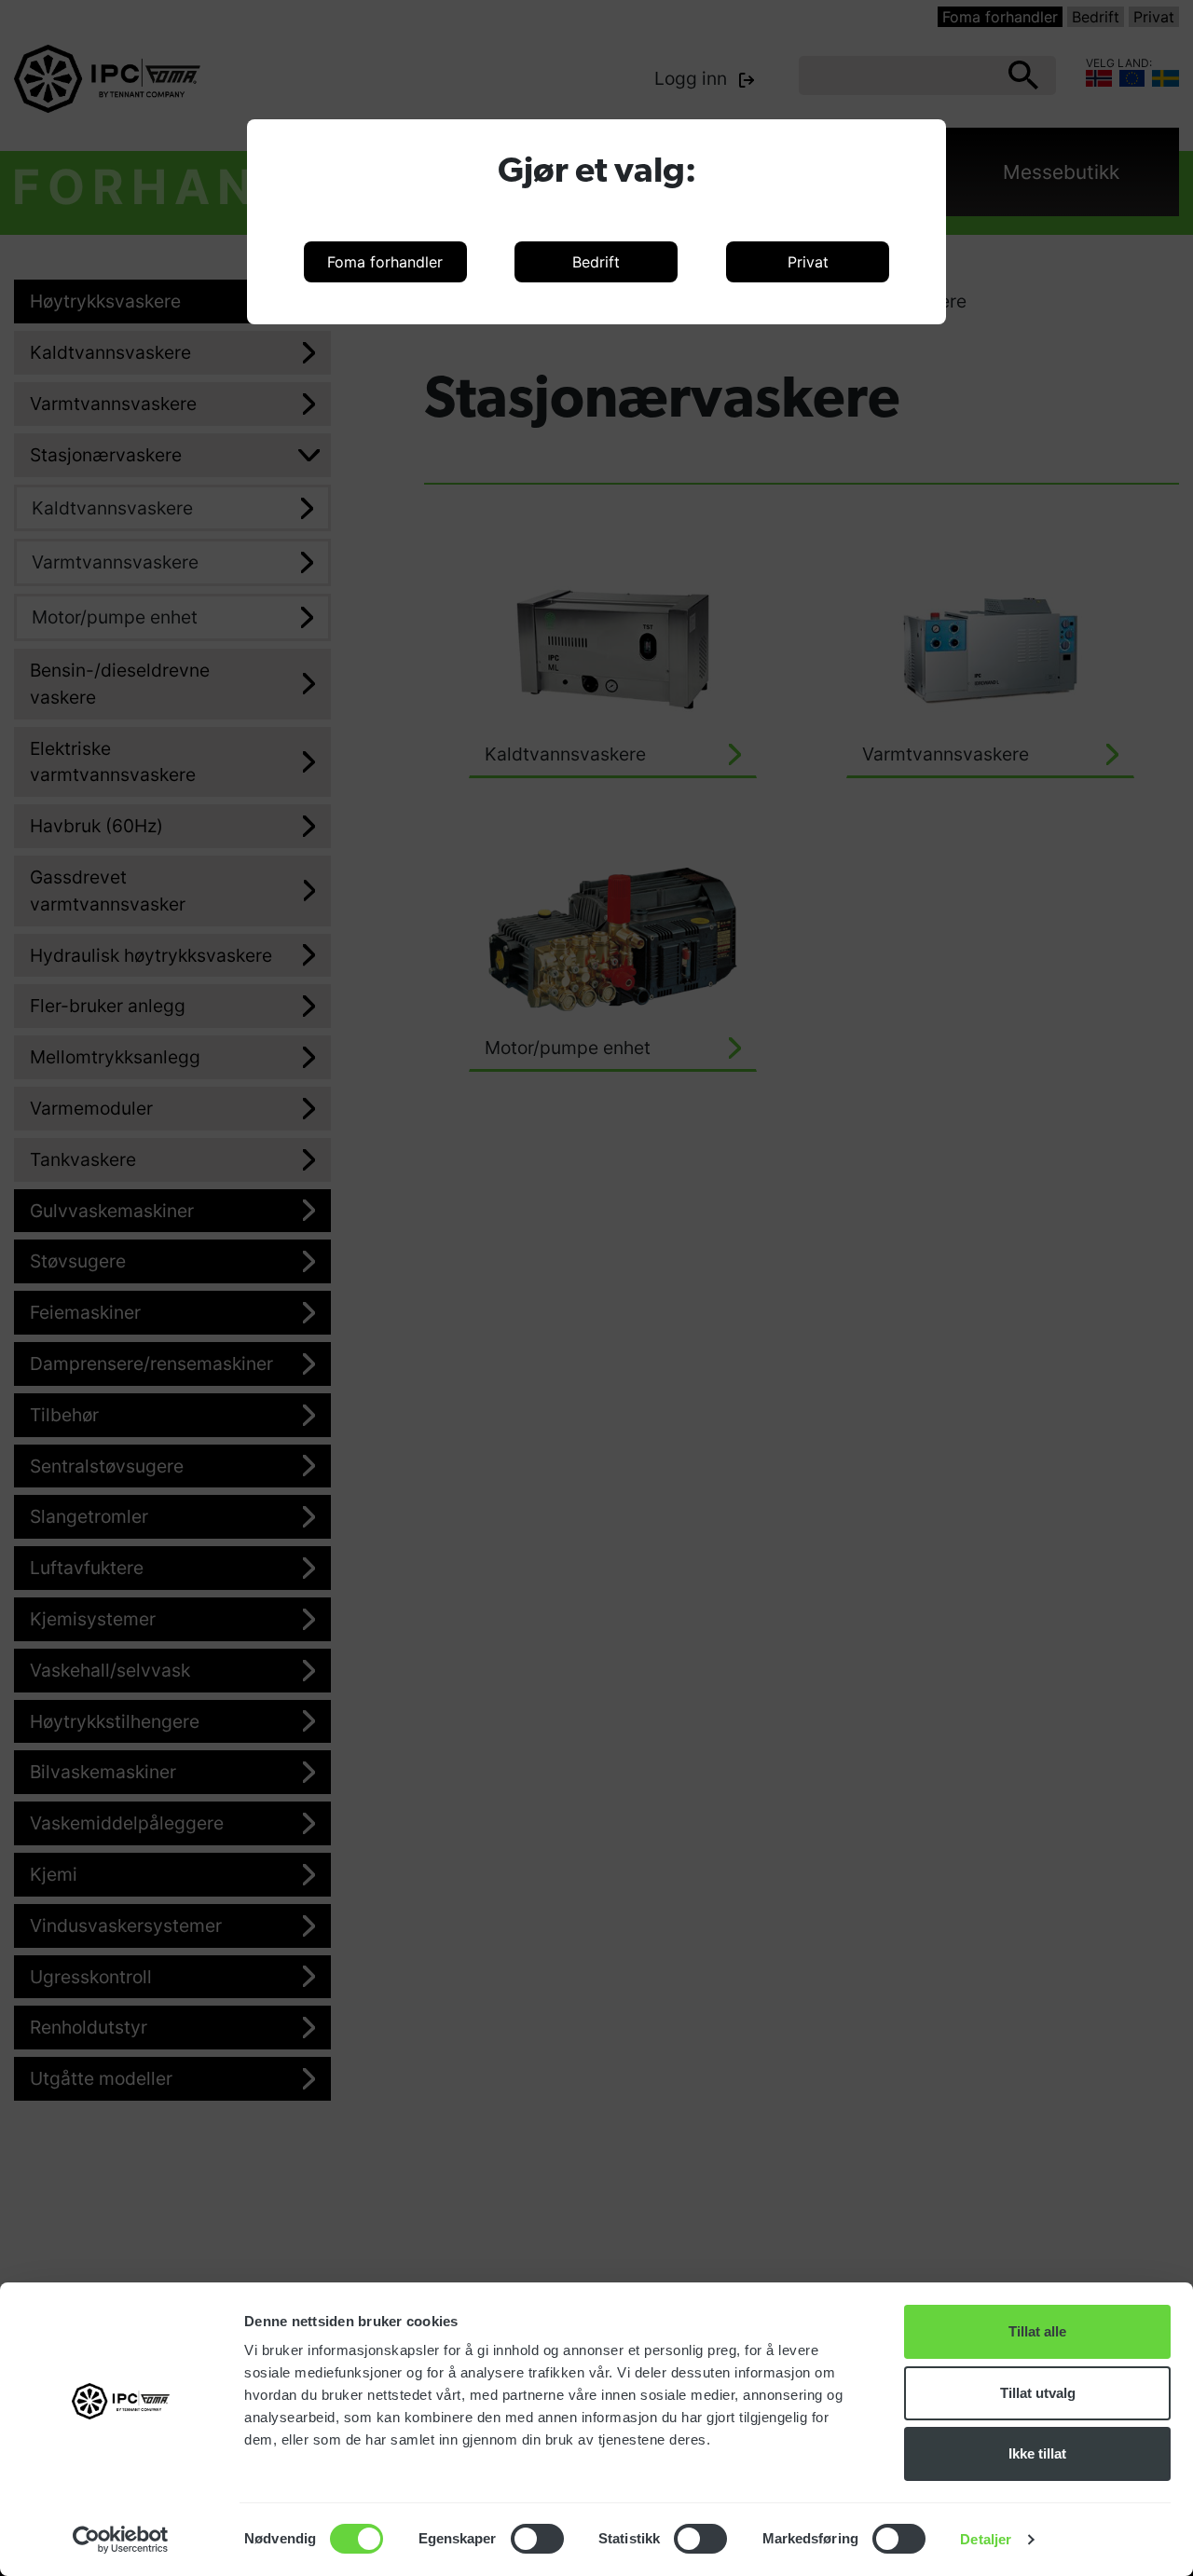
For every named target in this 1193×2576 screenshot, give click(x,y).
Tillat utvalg (1038, 2393)
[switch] (537, 2539)
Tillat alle (1037, 2331)
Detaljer (986, 2539)
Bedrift (596, 262)
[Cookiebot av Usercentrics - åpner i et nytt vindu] (121, 2540)
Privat (808, 262)
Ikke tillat (1037, 2453)
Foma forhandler (385, 262)
